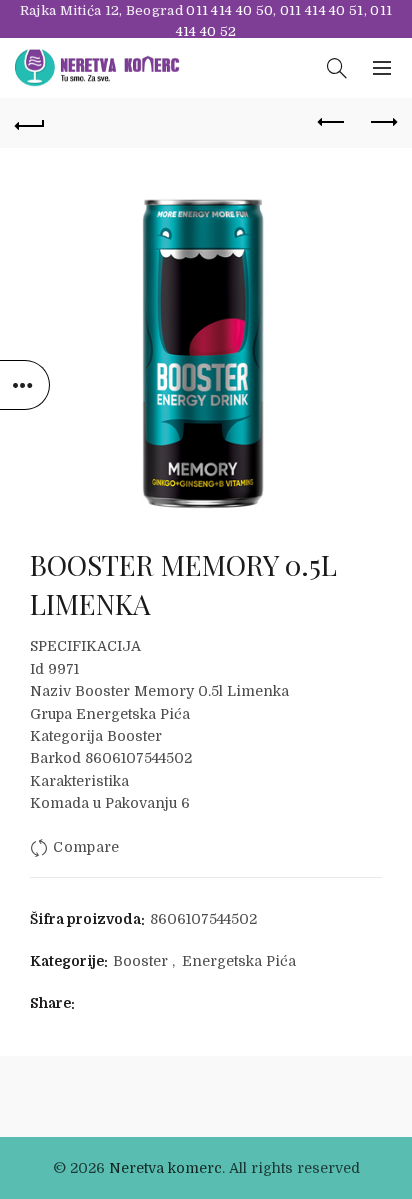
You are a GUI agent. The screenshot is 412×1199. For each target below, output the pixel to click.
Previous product (332, 123)
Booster (140, 961)
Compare (86, 847)
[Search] (337, 68)
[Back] (30, 123)
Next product (382, 123)
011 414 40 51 (322, 10)
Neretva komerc (165, 1168)
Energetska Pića (239, 961)
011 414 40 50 (229, 10)
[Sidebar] (25, 385)
